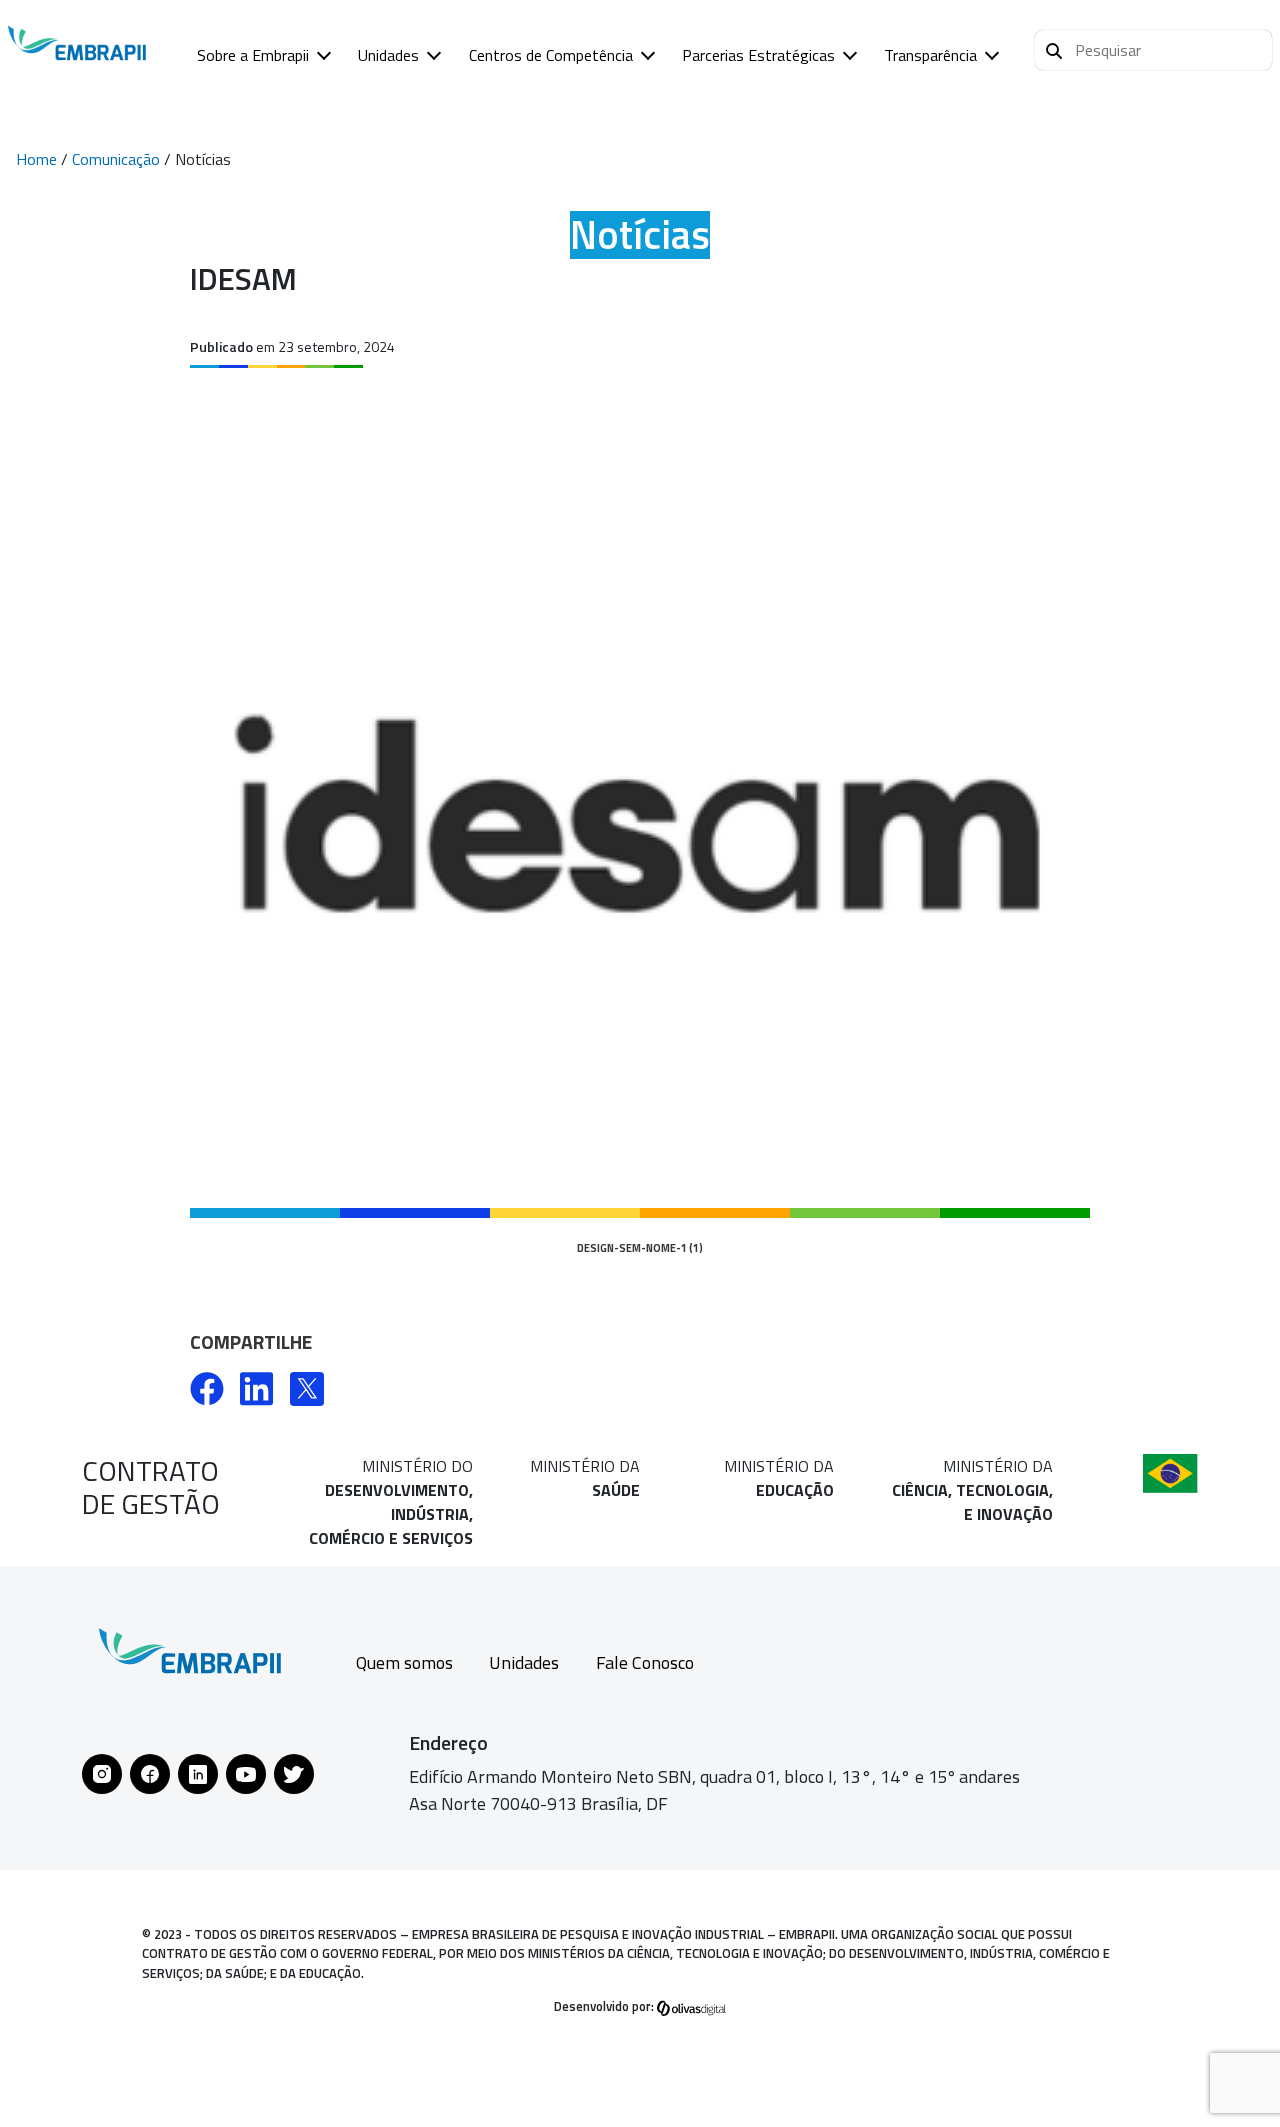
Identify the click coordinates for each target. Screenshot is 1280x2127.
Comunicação (116, 159)
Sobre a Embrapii (253, 55)
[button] (1153, 50)
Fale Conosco (645, 1662)
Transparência (930, 55)
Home (36, 159)
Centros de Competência (551, 55)
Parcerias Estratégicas (758, 55)
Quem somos (404, 1662)
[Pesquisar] (1054, 48)
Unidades (388, 55)
